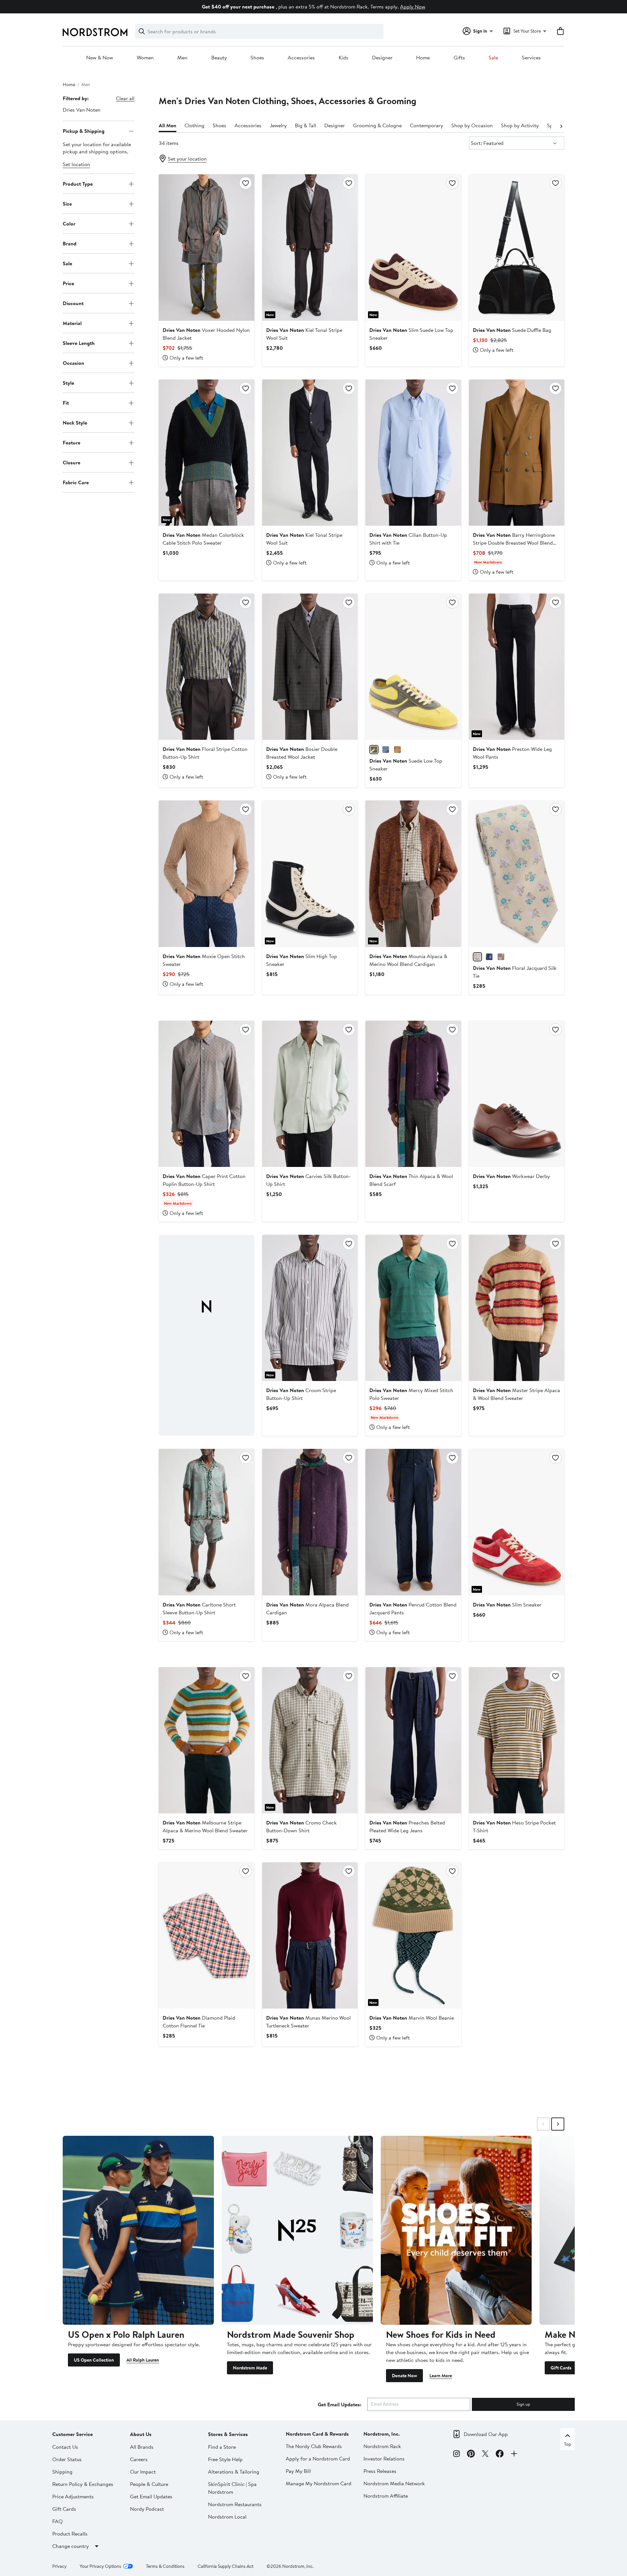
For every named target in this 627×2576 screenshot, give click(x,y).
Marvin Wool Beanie (412, 2018)
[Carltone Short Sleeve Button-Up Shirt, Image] (206, 1522)
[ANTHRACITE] (501, 957)
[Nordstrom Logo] (95, 32)
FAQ (57, 2521)
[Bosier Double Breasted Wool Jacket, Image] (310, 667)
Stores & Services (228, 2434)
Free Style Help (225, 2459)
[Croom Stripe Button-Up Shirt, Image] (310, 1308)
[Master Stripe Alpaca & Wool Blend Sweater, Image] (517, 1308)
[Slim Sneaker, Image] (517, 1522)
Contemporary (426, 125)
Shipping (62, 2472)
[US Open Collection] (138, 2230)
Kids (344, 58)
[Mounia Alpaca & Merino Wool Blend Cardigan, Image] (413, 874)
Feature (72, 442)
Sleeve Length (79, 343)
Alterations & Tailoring (234, 2472)
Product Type (78, 184)
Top (568, 2444)
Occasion (73, 363)
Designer (382, 58)
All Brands (142, 2447)
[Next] (561, 126)
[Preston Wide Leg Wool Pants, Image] (517, 667)
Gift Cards (561, 2368)
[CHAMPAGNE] (477, 957)
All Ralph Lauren (143, 2360)
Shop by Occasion (472, 125)
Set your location (187, 159)
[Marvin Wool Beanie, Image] (413, 1935)
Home (423, 58)
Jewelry (278, 125)
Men (182, 58)
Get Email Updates (151, 2496)
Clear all (125, 98)
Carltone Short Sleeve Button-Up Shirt (199, 1608)
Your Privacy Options (100, 2566)
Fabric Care (76, 482)
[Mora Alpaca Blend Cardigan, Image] (310, 1522)
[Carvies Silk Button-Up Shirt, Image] (310, 1094)
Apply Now (413, 7)
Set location (76, 164)
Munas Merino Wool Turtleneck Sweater (308, 2022)
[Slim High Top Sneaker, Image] (310, 874)
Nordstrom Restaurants (235, 2504)
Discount (73, 303)
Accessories (301, 58)
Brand (70, 243)
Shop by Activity (520, 125)
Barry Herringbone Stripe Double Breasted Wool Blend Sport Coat (514, 543)
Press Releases (380, 2471)
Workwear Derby (511, 1176)
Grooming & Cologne (377, 125)
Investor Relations (384, 2459)
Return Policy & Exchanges (83, 2484)
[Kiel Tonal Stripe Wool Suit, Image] (310, 247)
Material (72, 323)
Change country (71, 2546)
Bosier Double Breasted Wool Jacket (302, 753)
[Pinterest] (471, 2455)
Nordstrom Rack (382, 2446)
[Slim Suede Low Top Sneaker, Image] (413, 247)
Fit (66, 403)
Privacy (59, 2566)
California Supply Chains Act (225, 2566)
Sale (493, 58)
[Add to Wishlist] (246, 183)
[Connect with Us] (514, 2455)
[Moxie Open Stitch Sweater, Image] (206, 874)
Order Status (67, 2459)
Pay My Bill (298, 2471)
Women (145, 58)
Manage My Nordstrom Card (319, 2483)
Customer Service (72, 2434)
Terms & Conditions (165, 2566)
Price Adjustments (73, 2496)
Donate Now (404, 2376)
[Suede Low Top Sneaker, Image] (413, 667)
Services (531, 58)
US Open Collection (94, 2360)
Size (67, 204)
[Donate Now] (456, 2230)
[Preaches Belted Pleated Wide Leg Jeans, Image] (413, 1740)
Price (68, 283)
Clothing (194, 125)
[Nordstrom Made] (297, 2230)
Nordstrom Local (227, 2517)
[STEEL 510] (386, 750)
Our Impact (143, 2472)
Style (68, 383)
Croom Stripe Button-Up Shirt (301, 1394)
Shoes (257, 58)
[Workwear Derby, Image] (517, 1094)
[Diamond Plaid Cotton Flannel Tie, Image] (206, 1935)
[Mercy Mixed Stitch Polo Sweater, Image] (413, 1308)
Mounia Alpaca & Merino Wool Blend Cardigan (408, 960)
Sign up (523, 2404)
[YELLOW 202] (374, 750)
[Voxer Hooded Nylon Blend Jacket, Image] (206, 247)
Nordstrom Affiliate (386, 2496)
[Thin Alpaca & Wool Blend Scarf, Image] (413, 1094)
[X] (485, 2455)
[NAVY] (489, 957)
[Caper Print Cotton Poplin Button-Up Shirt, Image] (206, 1094)
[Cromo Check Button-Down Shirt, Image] (310, 1740)
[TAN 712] (397, 750)
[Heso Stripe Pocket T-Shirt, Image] (517, 1740)
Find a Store (222, 2447)
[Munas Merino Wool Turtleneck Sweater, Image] (310, 1935)
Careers (139, 2459)
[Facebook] (500, 2455)
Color (69, 224)
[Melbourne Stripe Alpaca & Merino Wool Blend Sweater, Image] (206, 1740)
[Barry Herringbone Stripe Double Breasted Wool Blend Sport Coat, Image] (517, 453)
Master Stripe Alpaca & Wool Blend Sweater (516, 1394)
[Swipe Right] (558, 2124)
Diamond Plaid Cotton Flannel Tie (199, 2022)
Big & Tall (305, 125)
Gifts (459, 58)
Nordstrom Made (250, 2368)
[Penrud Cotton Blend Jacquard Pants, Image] (413, 1522)
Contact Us (65, 2447)
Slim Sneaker (507, 1605)
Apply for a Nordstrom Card (318, 2459)
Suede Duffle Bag (512, 330)
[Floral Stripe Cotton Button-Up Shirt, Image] (206, 667)
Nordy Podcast (147, 2509)
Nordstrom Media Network (394, 2483)
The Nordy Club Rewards (314, 2446)
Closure (72, 462)
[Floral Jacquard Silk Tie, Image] (517, 874)
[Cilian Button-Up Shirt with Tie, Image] (413, 453)
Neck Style (75, 423)
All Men (168, 125)
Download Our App (486, 2434)
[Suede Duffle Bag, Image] (517, 247)
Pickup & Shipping (84, 131)
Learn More (441, 2376)
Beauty (219, 58)
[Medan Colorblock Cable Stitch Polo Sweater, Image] (206, 453)
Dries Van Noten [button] (82, 110)
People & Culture (149, 2484)
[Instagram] (457, 2455)
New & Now (100, 58)
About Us (141, 2434)
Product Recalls (70, 2534)
